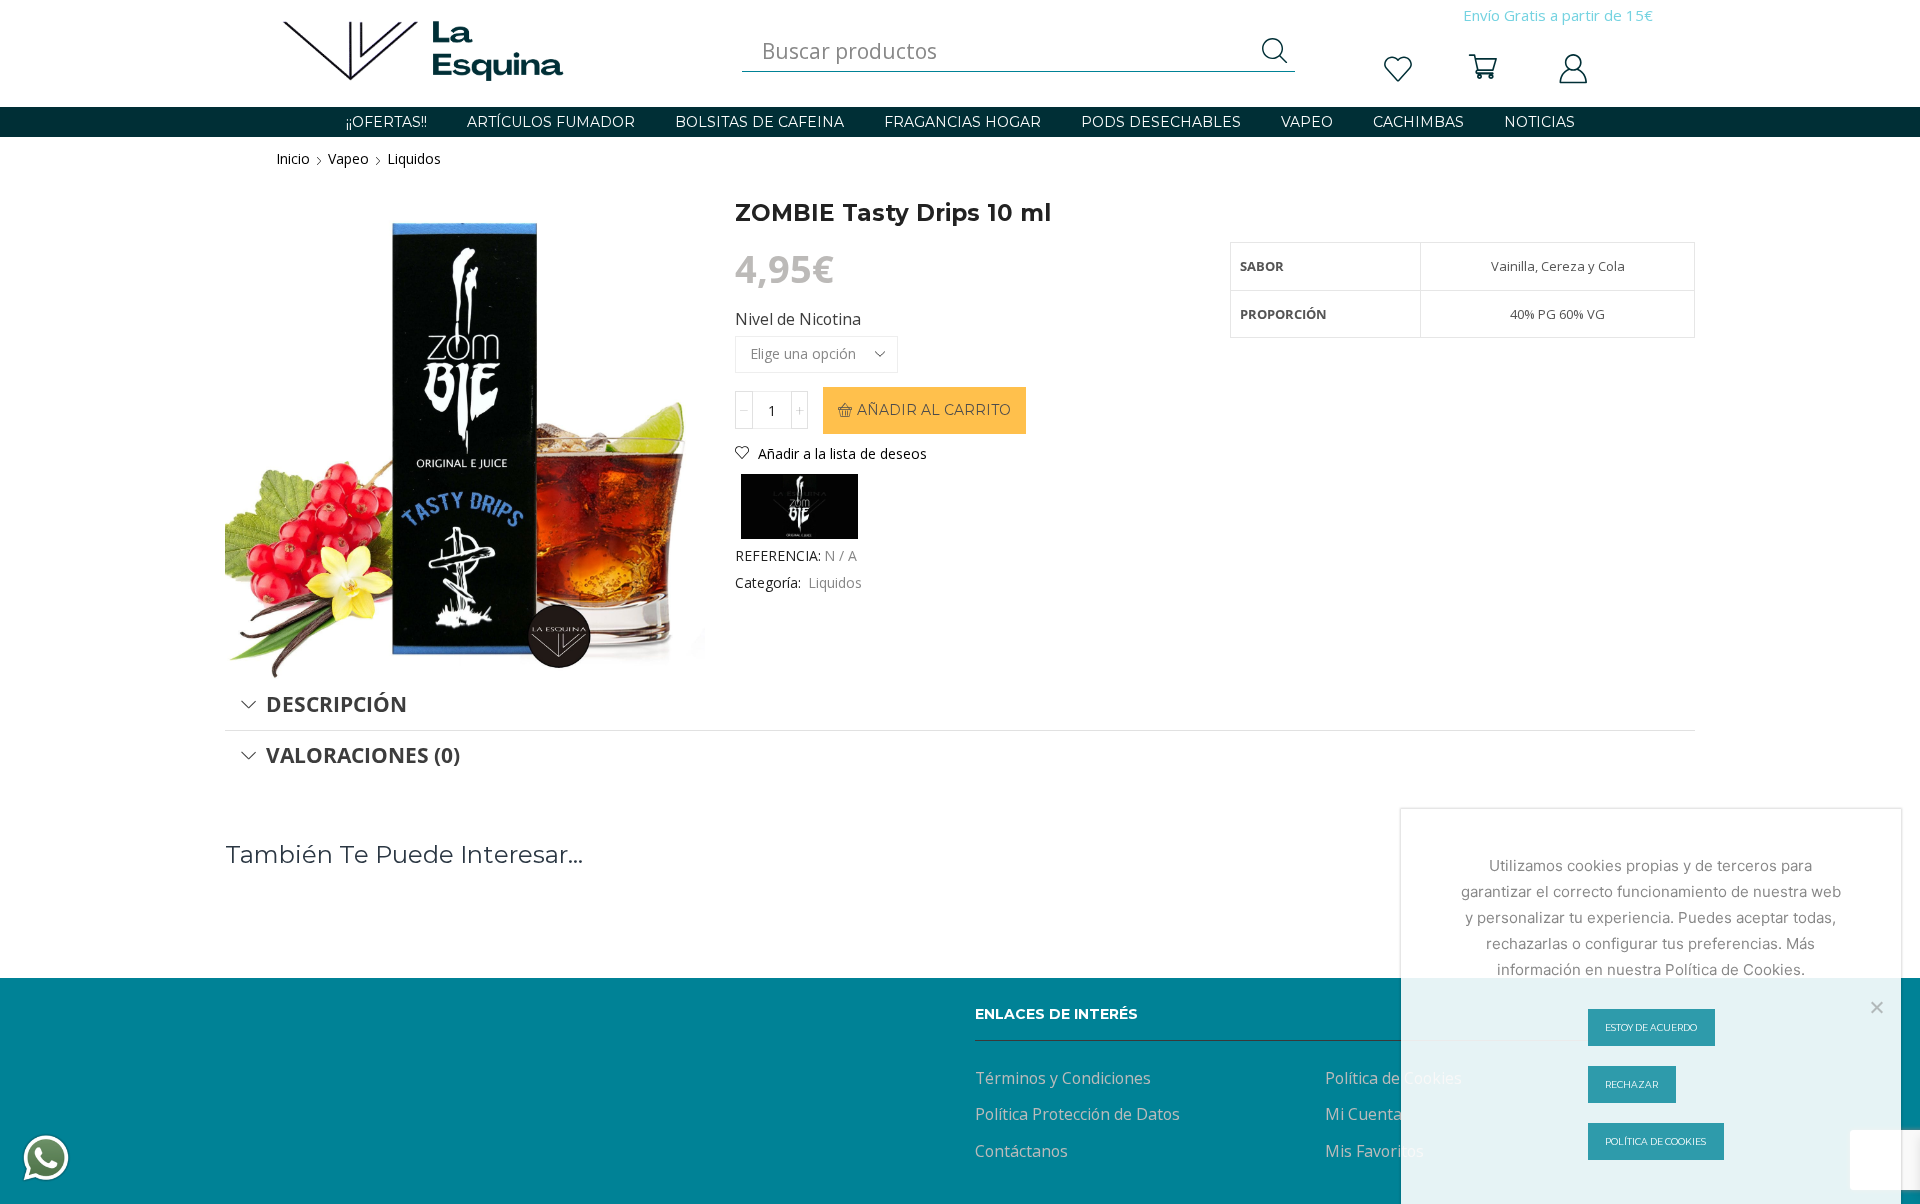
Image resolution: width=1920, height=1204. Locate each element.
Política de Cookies (1393, 1078)
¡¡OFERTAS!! (386, 122)
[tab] (960, 705)
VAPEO (1307, 122)
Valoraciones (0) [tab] (363, 755)
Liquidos (414, 158)
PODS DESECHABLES (1161, 122)
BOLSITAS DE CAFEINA (759, 122)
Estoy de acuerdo (1651, 1027)
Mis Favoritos (1374, 1151)
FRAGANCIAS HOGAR (962, 122)
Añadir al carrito (934, 410)
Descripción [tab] (336, 704)
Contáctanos (1021, 1151)
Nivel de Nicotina (798, 319)
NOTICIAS (1539, 122)
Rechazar (1631, 1084)
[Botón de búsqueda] (1275, 51)
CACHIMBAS (1418, 122)
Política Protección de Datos (1077, 1114)
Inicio (293, 158)
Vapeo (348, 158)
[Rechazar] (1876, 1007)
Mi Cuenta (1363, 1114)
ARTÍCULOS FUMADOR (551, 122)
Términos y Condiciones (1063, 1078)
